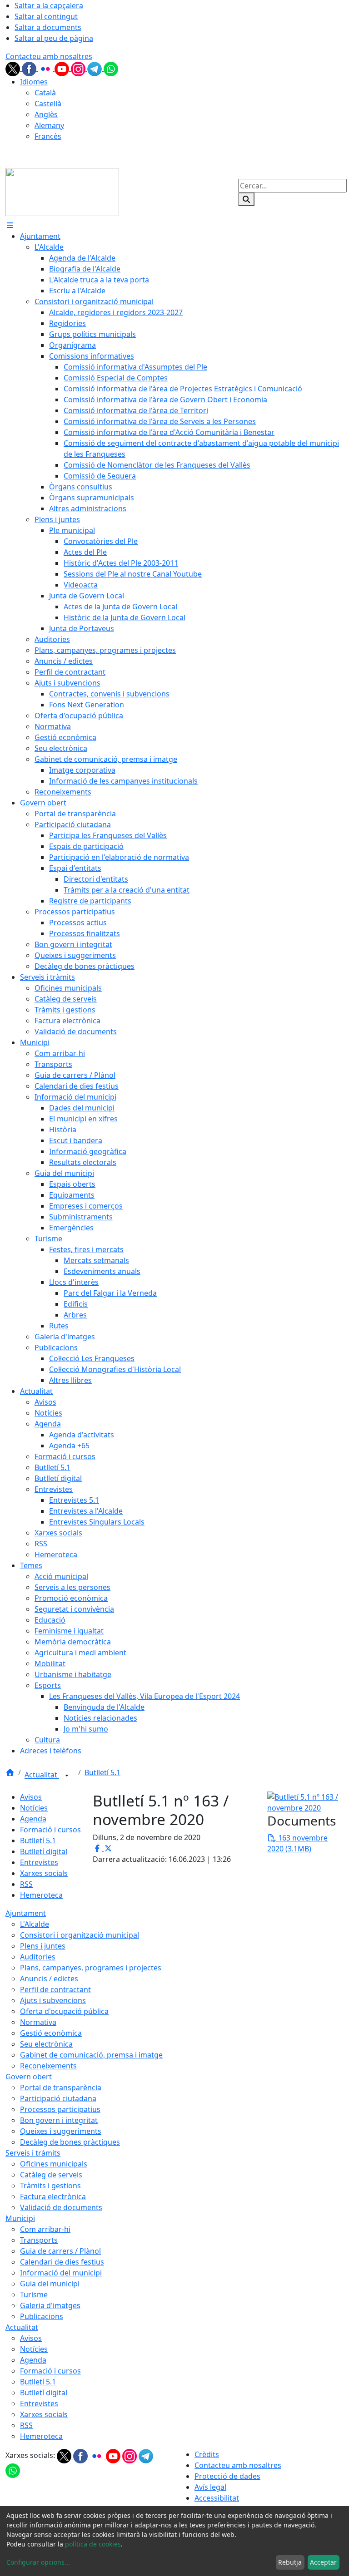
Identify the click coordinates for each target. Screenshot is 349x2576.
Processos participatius (60, 2109)
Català (45, 93)
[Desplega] (67, 1776)
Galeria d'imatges (50, 2305)
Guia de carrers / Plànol (60, 2251)
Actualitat (42, 1775)
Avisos (31, 1797)
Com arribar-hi (45, 2229)
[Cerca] (246, 199)
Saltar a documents (48, 27)
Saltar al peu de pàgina (54, 38)
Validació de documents (61, 2207)
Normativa (38, 2022)
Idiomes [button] (34, 82)
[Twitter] (14, 68)
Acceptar (323, 2562)
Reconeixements (48, 2066)
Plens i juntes (43, 1946)
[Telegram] (95, 68)
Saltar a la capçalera (49, 5)
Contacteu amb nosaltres (49, 56)
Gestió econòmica (51, 2033)
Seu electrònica (46, 2044)
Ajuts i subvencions (53, 2000)
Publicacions (42, 2316)
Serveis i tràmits (33, 2153)
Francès (48, 136)
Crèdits (207, 2454)
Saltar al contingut (46, 16)
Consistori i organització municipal (80, 1935)
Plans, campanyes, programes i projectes (91, 1968)
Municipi (20, 2218)
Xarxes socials (44, 1873)
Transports (39, 2240)
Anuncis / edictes (49, 1979)
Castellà (48, 104)
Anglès (46, 114)
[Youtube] (63, 68)
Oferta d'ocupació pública (64, 2011)
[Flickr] (46, 68)
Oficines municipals (54, 2164)
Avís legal (210, 2487)
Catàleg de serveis (51, 2175)
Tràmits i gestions (50, 2186)
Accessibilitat (217, 2498)
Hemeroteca (41, 1895)
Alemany (49, 125)
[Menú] (10, 225)
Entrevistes (39, 1862)
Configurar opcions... (38, 2562)
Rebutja (290, 2562)
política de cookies (93, 2544)
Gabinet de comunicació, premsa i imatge (91, 2055)
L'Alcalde (35, 1924)
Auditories (38, 1957)
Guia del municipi (50, 2284)
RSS (26, 1884)
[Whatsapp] (111, 68)
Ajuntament (26, 1913)
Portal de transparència (61, 2087)
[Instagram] (79, 68)
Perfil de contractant (55, 1989)
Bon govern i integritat (59, 2120)
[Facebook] (30, 68)
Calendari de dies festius (62, 2262)
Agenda (33, 1819)
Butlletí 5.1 (102, 1772)
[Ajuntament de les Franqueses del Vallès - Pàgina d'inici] (62, 192)
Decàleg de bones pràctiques (70, 2142)
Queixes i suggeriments (61, 2131)
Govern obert (29, 2077)
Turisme (34, 2295)
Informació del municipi (61, 2273)
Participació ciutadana (58, 2098)
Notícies (34, 1808)
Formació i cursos (50, 1830)
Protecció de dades (227, 2476)
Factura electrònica (53, 2196)
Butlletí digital (44, 1851)
